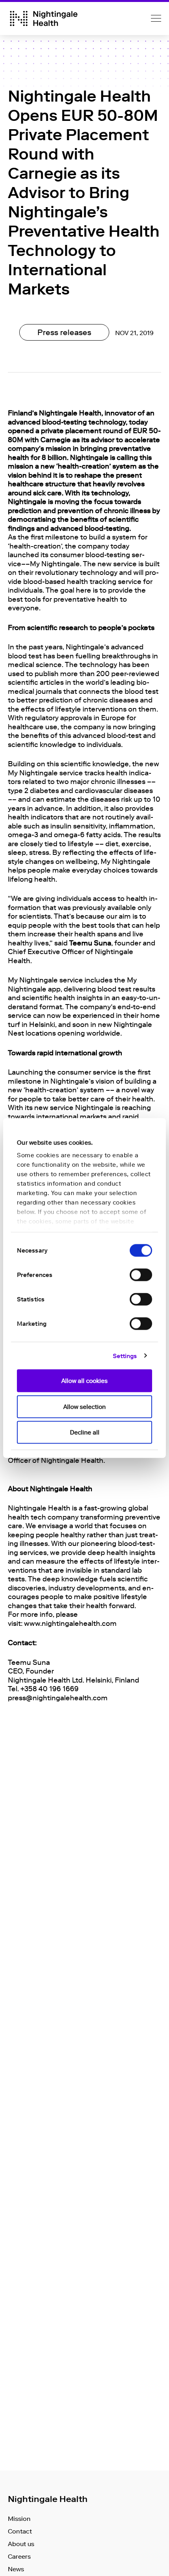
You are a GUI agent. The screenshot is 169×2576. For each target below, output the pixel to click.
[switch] (141, 1275)
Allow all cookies (84, 1381)
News (16, 2569)
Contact (20, 2531)
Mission (19, 2519)
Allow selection (84, 1407)
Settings (125, 1356)
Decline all (85, 1433)
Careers (19, 2557)
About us (21, 2544)
